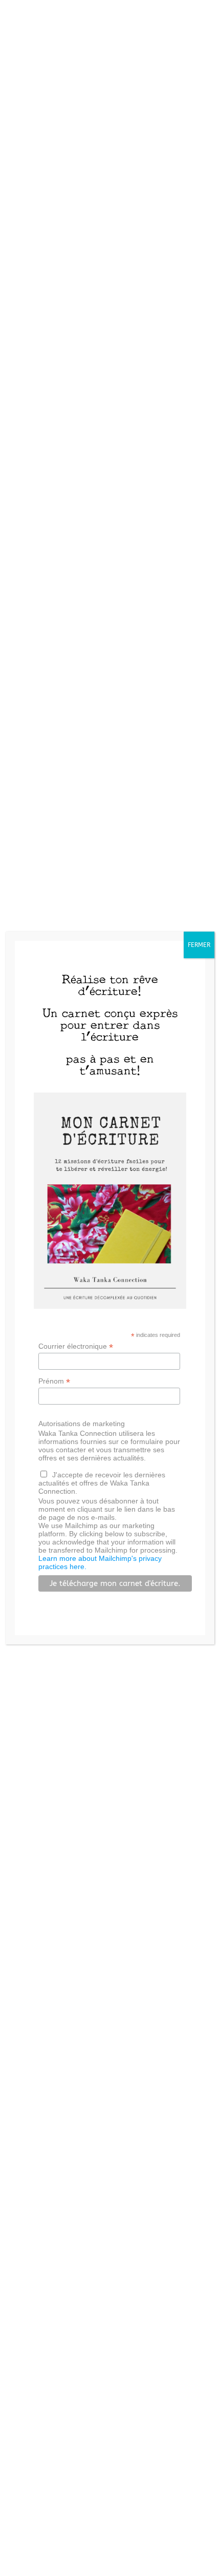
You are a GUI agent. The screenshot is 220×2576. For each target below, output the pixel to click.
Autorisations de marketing (82, 1424)
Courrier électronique (76, 1346)
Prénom (54, 1381)
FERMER (199, 945)
